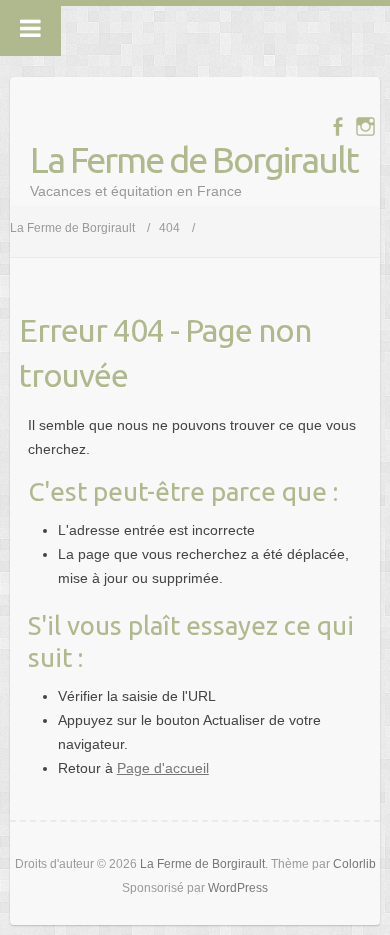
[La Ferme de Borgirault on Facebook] (337, 126)
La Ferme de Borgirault (194, 159)
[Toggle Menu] (30, 28)
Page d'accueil (163, 768)
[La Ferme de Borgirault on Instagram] (365, 126)
